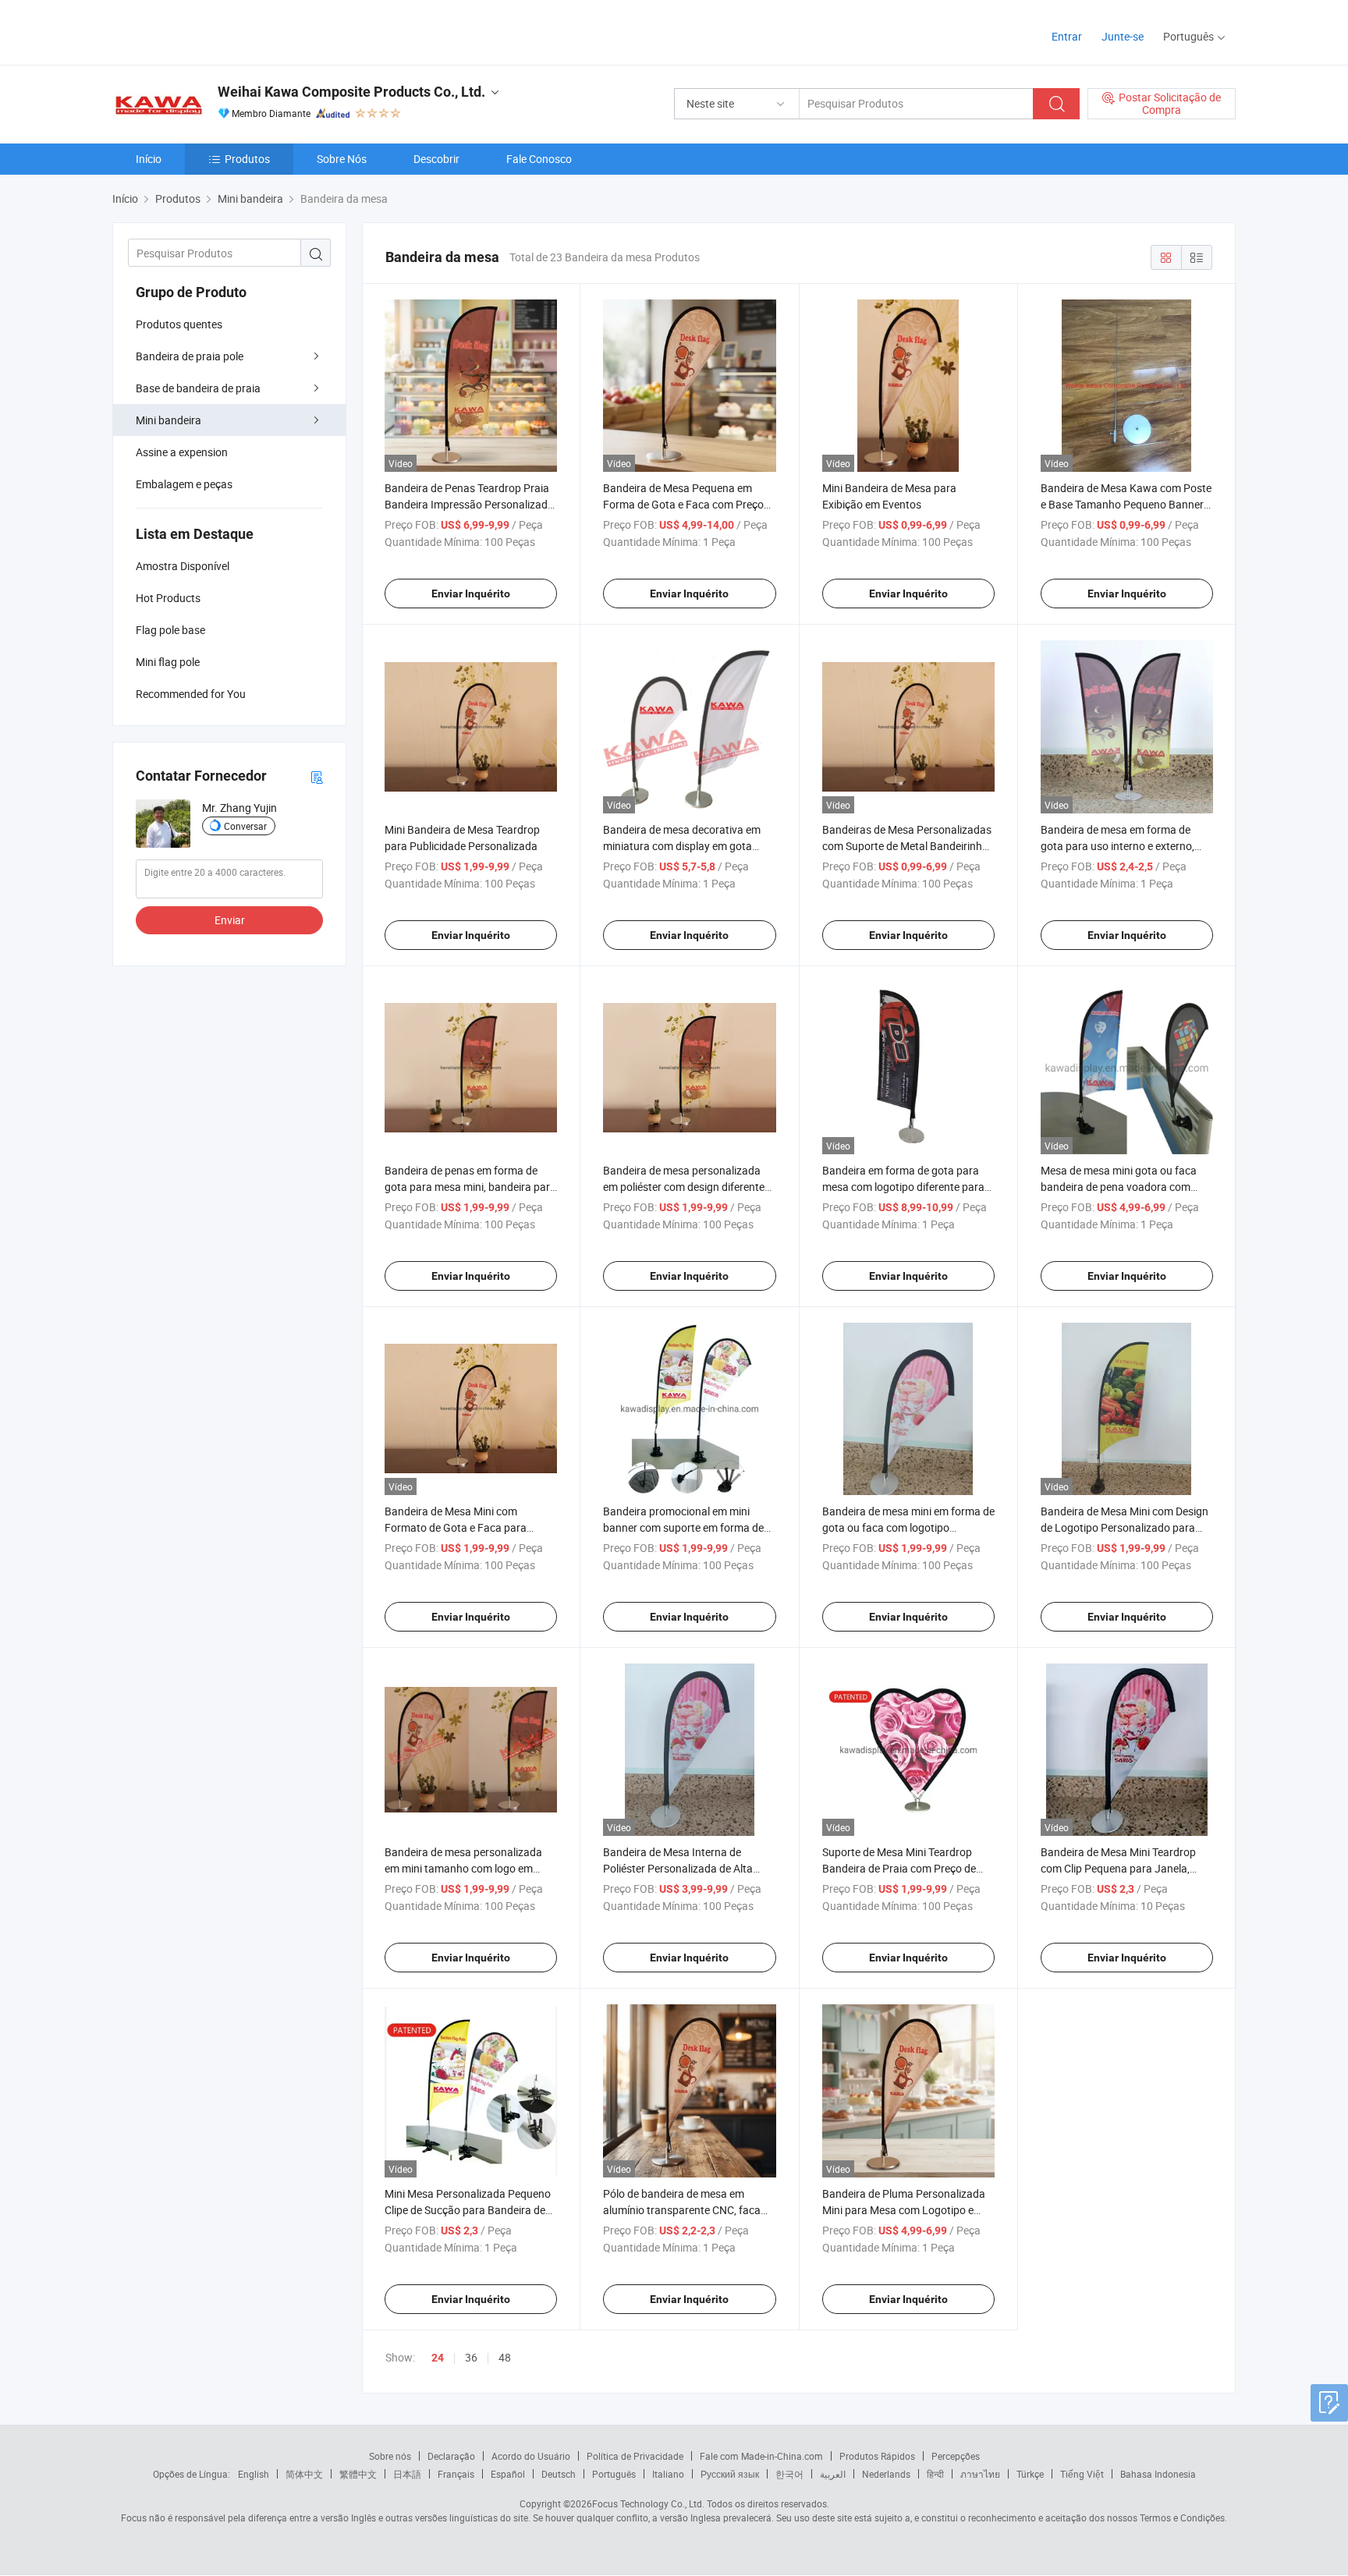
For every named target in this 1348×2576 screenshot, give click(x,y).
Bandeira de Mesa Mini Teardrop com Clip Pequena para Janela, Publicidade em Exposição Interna (1122, 1868)
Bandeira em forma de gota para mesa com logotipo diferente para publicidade (903, 1187)
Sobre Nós (342, 159)
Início (149, 159)
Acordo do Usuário (531, 2456)
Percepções (956, 2456)
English (254, 2474)
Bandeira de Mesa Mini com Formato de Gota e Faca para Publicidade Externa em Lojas (456, 1527)
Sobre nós (390, 2456)
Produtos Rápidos (877, 2456)
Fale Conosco (539, 159)
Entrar (1067, 36)
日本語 (407, 2474)
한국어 (789, 2474)
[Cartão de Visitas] (317, 776)
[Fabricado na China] (213, 31)
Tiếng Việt (1082, 2474)
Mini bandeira (168, 420)
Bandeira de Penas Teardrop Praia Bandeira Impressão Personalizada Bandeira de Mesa (469, 504)
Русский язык (730, 2474)
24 (438, 2358)
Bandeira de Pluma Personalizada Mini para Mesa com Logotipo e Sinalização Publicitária (904, 2210)
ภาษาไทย (980, 2474)
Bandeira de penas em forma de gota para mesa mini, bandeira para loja (470, 1187)
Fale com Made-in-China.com (761, 2456)
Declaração (451, 2456)
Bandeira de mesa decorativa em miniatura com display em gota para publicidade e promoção (682, 846)
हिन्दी (935, 2474)
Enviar (230, 920)
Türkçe (1030, 2474)
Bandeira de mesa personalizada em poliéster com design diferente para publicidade (684, 1187)
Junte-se (1123, 36)
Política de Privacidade (635, 2456)
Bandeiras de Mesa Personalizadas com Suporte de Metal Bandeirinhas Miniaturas (908, 846)
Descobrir (436, 159)
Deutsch (559, 2474)
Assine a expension (182, 452)
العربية (833, 2474)
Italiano (668, 2474)
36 (471, 2357)
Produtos (247, 159)
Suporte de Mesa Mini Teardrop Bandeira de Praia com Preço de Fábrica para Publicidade (899, 1868)
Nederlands (886, 2474)
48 (505, 2357)
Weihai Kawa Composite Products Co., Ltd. (351, 92)
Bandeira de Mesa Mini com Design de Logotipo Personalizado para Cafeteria (1125, 1527)
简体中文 (304, 2474)
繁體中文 (358, 2474)
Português (614, 2474)
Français (456, 2474)
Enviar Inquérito (471, 594)
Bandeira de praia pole (190, 356)
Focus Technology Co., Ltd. (648, 2503)
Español (508, 2474)
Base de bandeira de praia (198, 388)
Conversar (245, 826)
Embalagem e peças (184, 484)
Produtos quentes (179, 324)
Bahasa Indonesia (1158, 2474)
